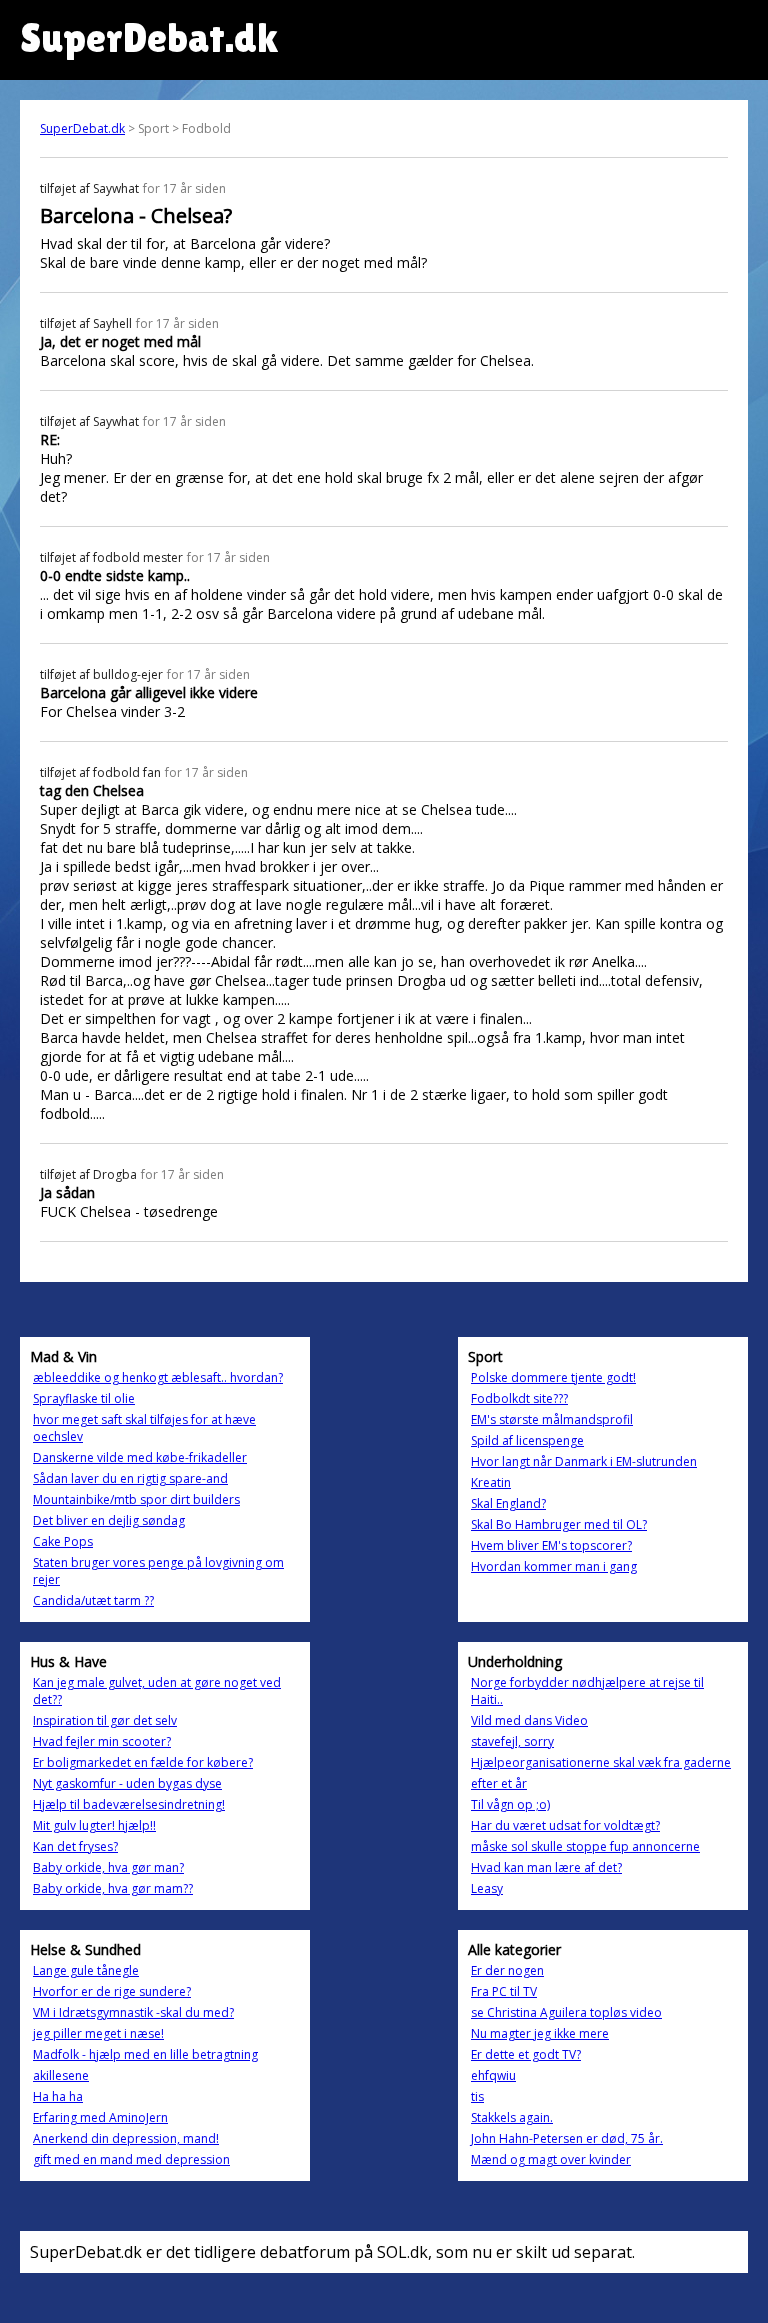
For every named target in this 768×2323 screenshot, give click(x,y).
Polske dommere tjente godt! (553, 1377)
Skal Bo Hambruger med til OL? (559, 1524)
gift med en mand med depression (131, 2159)
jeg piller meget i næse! (98, 2033)
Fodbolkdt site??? (519, 1398)
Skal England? (508, 1503)
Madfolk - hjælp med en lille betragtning (145, 2054)
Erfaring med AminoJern (100, 2117)
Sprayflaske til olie (84, 1398)
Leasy (487, 1888)
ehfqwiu (493, 2075)
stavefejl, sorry (512, 1741)
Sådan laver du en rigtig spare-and (130, 1478)
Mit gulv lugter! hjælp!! (94, 1825)
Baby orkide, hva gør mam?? (113, 1888)
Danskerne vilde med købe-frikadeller (140, 1457)
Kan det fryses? (75, 1846)
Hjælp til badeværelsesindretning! (129, 1804)
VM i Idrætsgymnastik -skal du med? (133, 2012)
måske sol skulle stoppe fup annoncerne (585, 1846)
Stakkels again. (512, 2117)
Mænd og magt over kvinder (551, 2159)
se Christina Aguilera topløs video (566, 2012)
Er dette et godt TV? (526, 2054)
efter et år (499, 1783)
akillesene (61, 2075)
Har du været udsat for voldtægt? (565, 1825)
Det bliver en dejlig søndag (109, 1520)
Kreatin (491, 1482)
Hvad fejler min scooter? (102, 1741)
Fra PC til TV (504, 1991)
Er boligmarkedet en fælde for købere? (143, 1762)
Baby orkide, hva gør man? (108, 1867)
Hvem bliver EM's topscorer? (551, 1545)
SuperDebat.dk (82, 128)
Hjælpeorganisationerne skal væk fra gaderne (601, 1762)
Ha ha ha (58, 2096)
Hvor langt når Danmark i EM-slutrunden (584, 1461)
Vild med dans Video (529, 1720)
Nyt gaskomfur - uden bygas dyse (127, 1783)
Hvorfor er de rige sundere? (112, 1991)
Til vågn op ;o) (510, 1804)
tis (477, 2096)
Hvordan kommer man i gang (554, 1566)
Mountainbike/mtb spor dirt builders (136, 1499)
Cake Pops (63, 1541)
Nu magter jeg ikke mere (540, 2033)
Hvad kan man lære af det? (546, 1867)
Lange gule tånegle (86, 1970)
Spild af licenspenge (527, 1440)
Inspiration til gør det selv (105, 1720)
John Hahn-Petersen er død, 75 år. (567, 2138)
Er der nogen (507, 1970)
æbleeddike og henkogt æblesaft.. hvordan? (158, 1377)
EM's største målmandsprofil (552, 1419)
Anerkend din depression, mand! (126, 2138)
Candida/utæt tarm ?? (93, 1600)
